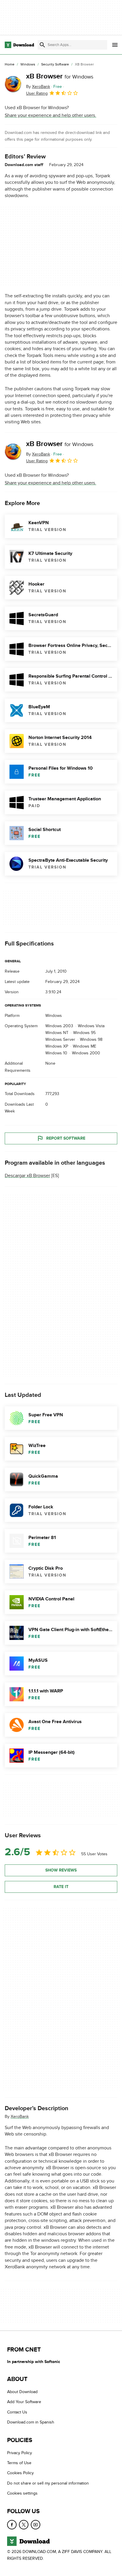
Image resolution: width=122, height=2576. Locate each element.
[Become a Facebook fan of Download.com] (12, 2524)
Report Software (66, 1138)
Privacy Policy (20, 2453)
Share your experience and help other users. (50, 115)
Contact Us (17, 2412)
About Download (22, 2392)
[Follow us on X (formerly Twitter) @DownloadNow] (24, 2524)
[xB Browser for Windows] (13, 84)
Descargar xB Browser (27, 1175)
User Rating (37, 93)
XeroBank (20, 2117)
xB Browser (60, 76)
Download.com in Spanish (31, 2422)
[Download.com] (19, 45)
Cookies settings (22, 2493)
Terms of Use (19, 2463)
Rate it (61, 1887)
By (38, 87)
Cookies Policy (20, 2473)
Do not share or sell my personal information (48, 2483)
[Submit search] (42, 45)
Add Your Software (24, 2402)
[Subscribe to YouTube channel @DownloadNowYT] (36, 2524)
